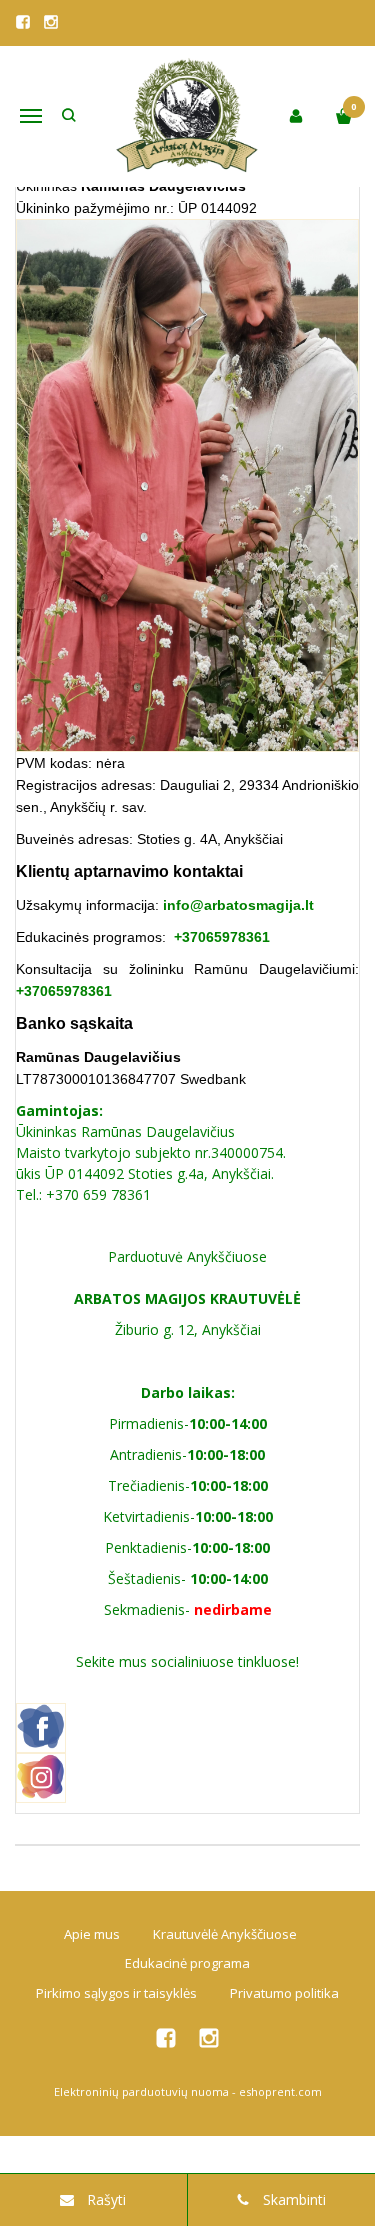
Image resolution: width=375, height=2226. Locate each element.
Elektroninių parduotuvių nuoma (141, 2091)
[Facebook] (23, 22)
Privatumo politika (284, 1993)
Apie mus (92, 1934)
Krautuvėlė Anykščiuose (225, 1934)
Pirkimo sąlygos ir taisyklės (116, 1993)
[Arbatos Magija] (188, 116)
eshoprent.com (280, 2091)
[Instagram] (51, 22)
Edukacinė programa (187, 1963)
